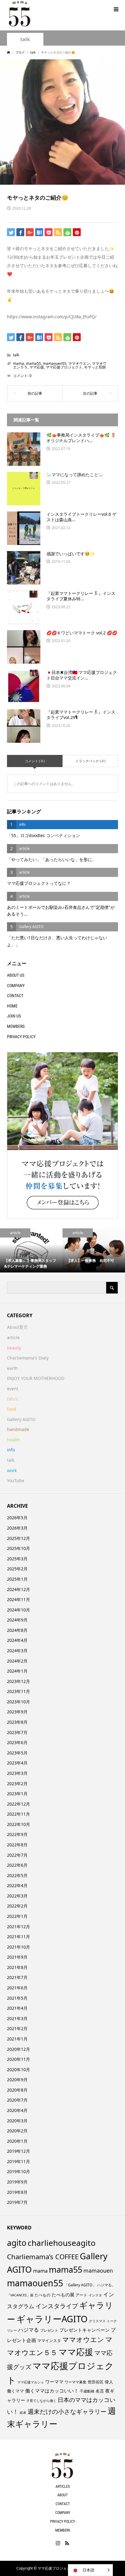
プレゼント (49, 2330)
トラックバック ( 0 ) (90, 761)
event (13, 1389)
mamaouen (98, 2271)
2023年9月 (17, 1712)
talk (25, 39)
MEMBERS (16, 1026)
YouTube (16, 1480)
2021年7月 (17, 1977)
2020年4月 (17, 2110)
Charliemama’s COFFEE (43, 2257)
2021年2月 (17, 2028)
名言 (100, 2391)
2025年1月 (17, 1579)
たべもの (42, 2295)
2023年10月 (19, 1702)
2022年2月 (17, 1906)
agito (17, 2243)
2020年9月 (17, 2080)
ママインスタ (49, 2340)
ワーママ (54, 2382)
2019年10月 (19, 2171)
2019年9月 (17, 2182)
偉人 (109, 2382)
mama (19, 363)
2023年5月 (17, 1753)
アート (81, 2295)
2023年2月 (17, 1784)
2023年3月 (17, 1773)
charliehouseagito (62, 2243)
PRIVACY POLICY (21, 1037)
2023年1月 (17, 1794)
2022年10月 (19, 1824)
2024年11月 (19, 1599)
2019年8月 (17, 2192)
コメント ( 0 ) (35, 761)
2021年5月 (17, 1998)
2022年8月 (17, 1845)
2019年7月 (17, 2202)
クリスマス (97, 2321)
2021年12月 (19, 1927)
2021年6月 (17, 1988)
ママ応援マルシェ (31, 2382)
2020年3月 (17, 2121)
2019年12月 (19, 2151)
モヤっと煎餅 (95, 367)
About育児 (17, 1327)
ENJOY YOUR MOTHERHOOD (36, 1378)
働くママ (15, 2391)
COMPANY (16, 986)
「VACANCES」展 (20, 2295)
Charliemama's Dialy (28, 1358)
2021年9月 (17, 1957)
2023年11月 (19, 1691)
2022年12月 (19, 1804)
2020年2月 (17, 2131)
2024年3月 (17, 1651)
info (11, 1450)
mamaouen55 (55, 363)
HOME (12, 1006)
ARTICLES (63, 2487)
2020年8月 (17, 2090)
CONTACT (15, 996)
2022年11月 (19, 1814)
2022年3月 (17, 1896)
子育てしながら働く (41, 2401)
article (13, 1337)
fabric (13, 1399)
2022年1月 (17, 1916)
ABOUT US (16, 975)
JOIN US (14, 1016)
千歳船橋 (87, 2391)
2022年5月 (17, 1875)
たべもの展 (63, 2295)
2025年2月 (17, 1569)
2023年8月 (17, 1722)
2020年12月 (19, 2049)
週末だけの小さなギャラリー (67, 2411)
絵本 (23, 2412)
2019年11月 (19, 2161)
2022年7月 (17, 1855)
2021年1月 (17, 2039)
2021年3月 (17, 2018)
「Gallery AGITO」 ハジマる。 (90, 2285)
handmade (18, 1429)
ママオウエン (79, 363)
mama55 (33, 363)
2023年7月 (17, 1732)
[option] (31, 1250)
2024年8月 (17, 1630)
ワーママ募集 (76, 2382)
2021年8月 (17, 1967)
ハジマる (29, 2330)
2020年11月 (19, 2059)
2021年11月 (19, 1937)
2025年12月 (19, 1538)
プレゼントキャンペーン (84, 2330)
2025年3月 (17, 1559)
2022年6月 (17, 1865)
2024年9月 (17, 1620)
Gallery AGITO (21, 1419)
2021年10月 (19, 1947)
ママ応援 (37, 367)
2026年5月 (17, 1518)
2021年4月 (17, 2008)
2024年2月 (17, 1661)
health (14, 1440)
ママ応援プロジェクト (64, 367)
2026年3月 (17, 1528)
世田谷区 (96, 2382)
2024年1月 (17, 1671)
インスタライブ (57, 2306)
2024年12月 (19, 1589)
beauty (14, 1348)
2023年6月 (17, 1742)
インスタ (95, 2295)
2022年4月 (17, 1885)
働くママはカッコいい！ (52, 2391)
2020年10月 (19, 2070)
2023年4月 (17, 1763)
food (12, 1409)
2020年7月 (17, 2100)
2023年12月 (19, 1681)
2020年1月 (17, 2141)
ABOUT (62, 2495)
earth (12, 1368)
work (12, 1470)
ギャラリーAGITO (52, 2319)
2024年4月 (17, 1640)
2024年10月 (19, 1610)
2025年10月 (19, 1548)
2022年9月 (17, 1834)
